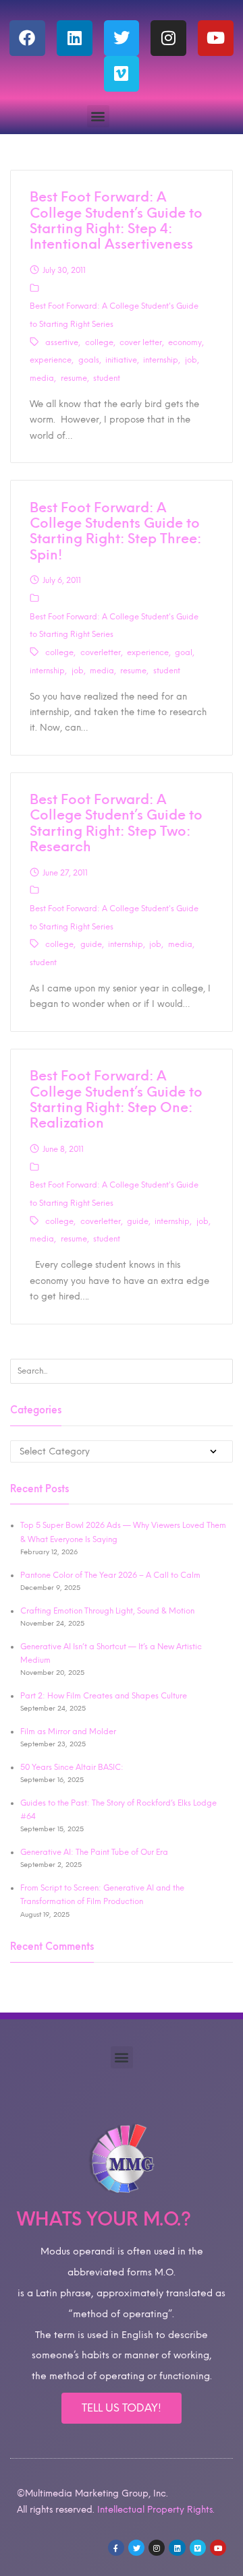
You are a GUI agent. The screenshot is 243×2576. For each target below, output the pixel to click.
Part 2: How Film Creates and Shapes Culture (104, 1696)
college (99, 342)
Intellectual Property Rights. (156, 2509)
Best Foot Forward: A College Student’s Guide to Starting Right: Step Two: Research (116, 823)
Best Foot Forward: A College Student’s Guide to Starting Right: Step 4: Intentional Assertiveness (116, 220)
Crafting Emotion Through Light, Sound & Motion (107, 1611)
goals (89, 360)
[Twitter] (122, 38)
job (191, 360)
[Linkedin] (75, 38)
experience (51, 360)
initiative (121, 360)
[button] (98, 116)
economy (185, 342)
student (107, 378)
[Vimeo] (122, 74)
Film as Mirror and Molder (68, 1731)
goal (184, 652)
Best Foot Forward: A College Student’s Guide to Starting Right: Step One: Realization (116, 1099)
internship (161, 360)
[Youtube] (216, 38)
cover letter (141, 342)
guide (91, 944)
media (42, 378)
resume (74, 378)
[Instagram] (168, 38)
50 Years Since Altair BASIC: (72, 1767)
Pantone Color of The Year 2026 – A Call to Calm (110, 1575)
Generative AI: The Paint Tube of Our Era (94, 1852)
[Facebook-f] (116, 2548)
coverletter (101, 652)
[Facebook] (27, 38)
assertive (62, 342)
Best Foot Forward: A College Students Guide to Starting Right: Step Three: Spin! (115, 531)
